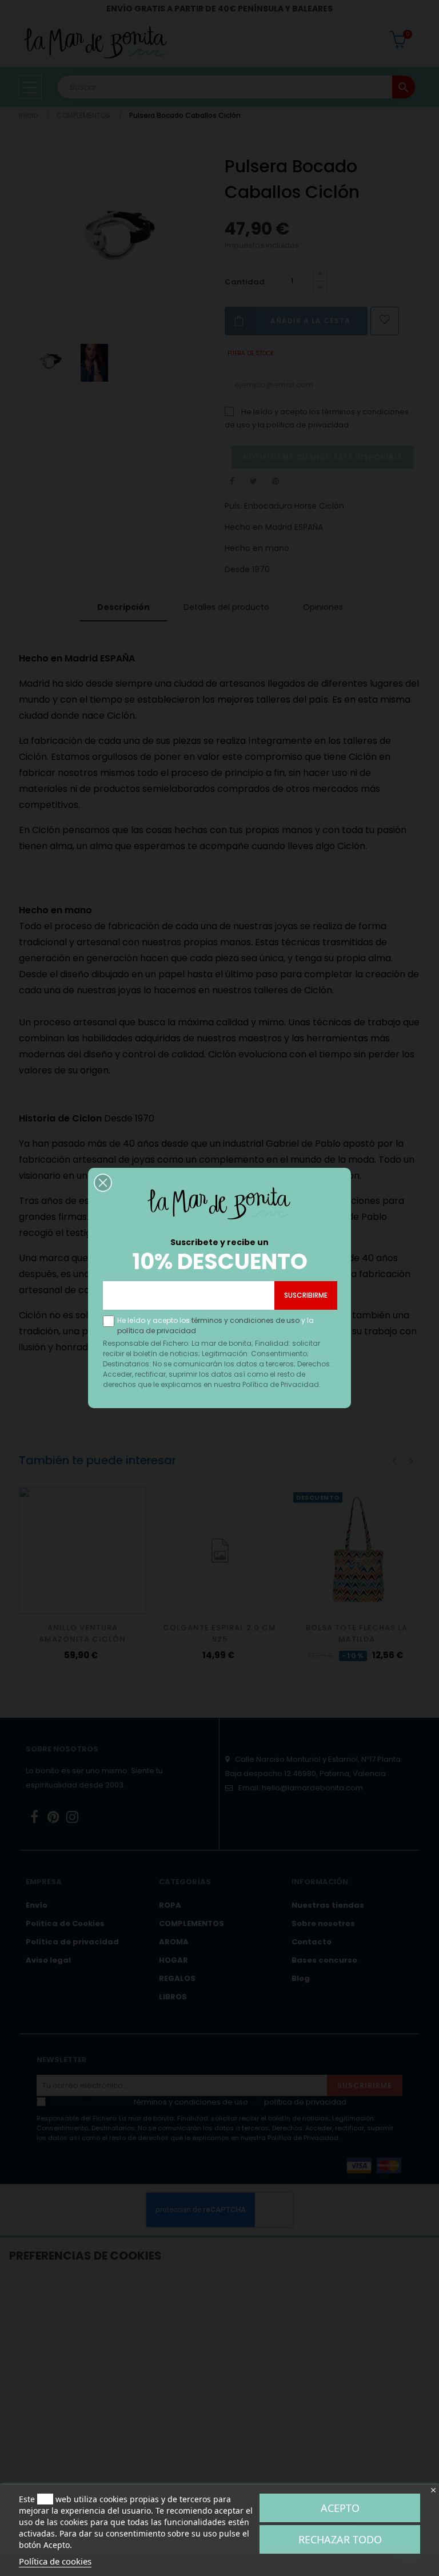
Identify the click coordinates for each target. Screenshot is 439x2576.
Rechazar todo (340, 2539)
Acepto (340, 2508)
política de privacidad (157, 1331)
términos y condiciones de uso (246, 1320)
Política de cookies (55, 2561)
